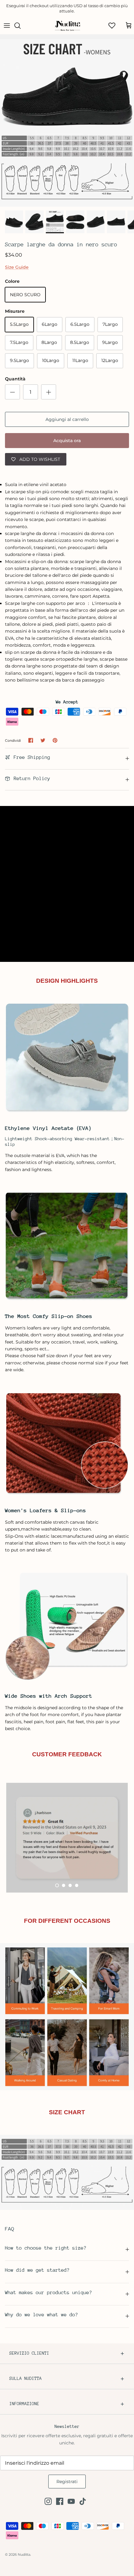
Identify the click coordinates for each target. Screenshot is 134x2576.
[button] (57, 1885)
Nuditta (24, 2554)
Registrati (67, 2482)
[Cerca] (21, 26)
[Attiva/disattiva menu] (7, 26)
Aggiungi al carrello (67, 419)
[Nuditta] (67, 26)
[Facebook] (60, 2501)
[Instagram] (48, 2501)
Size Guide (17, 267)
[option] (67, 123)
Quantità (15, 379)
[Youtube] (71, 2501)
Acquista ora (67, 441)
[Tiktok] (83, 2501)
